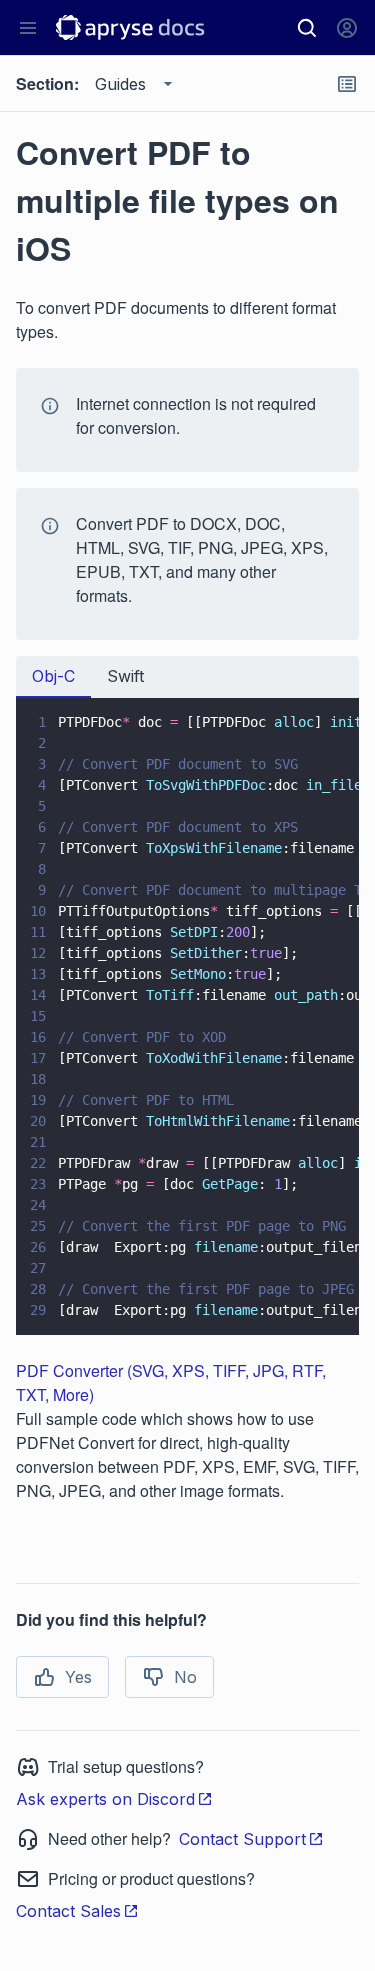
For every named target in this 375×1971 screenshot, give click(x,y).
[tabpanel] (187, 1016)
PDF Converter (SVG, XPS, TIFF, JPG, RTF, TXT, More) (171, 1382)
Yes (78, 1677)
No (185, 1677)
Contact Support (242, 1839)
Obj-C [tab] (53, 676)
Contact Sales (68, 1911)
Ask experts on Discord (105, 1799)
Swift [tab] (125, 676)
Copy (315, 1301)
